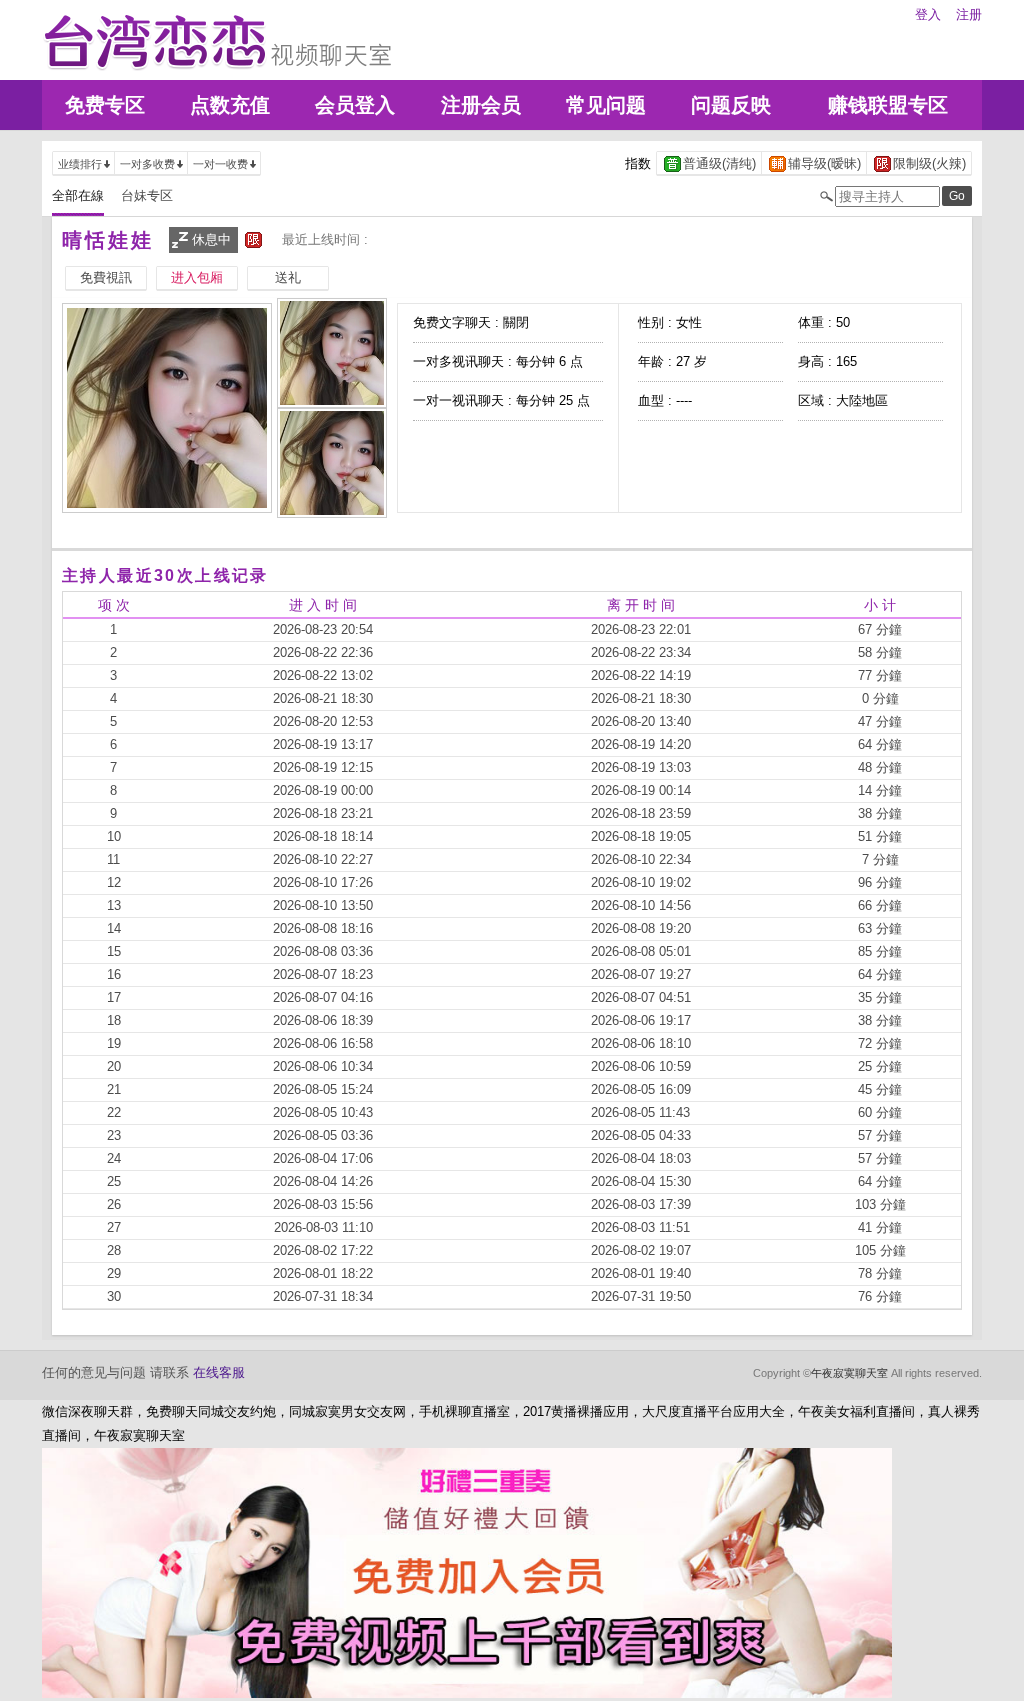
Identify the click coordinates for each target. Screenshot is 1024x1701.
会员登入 (355, 105)
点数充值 (230, 105)
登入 (928, 14)
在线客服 (219, 1372)
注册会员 (481, 105)
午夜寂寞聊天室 (849, 1373)
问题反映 (731, 105)
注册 (969, 14)
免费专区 (105, 105)
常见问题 (606, 105)
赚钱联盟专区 (888, 105)
